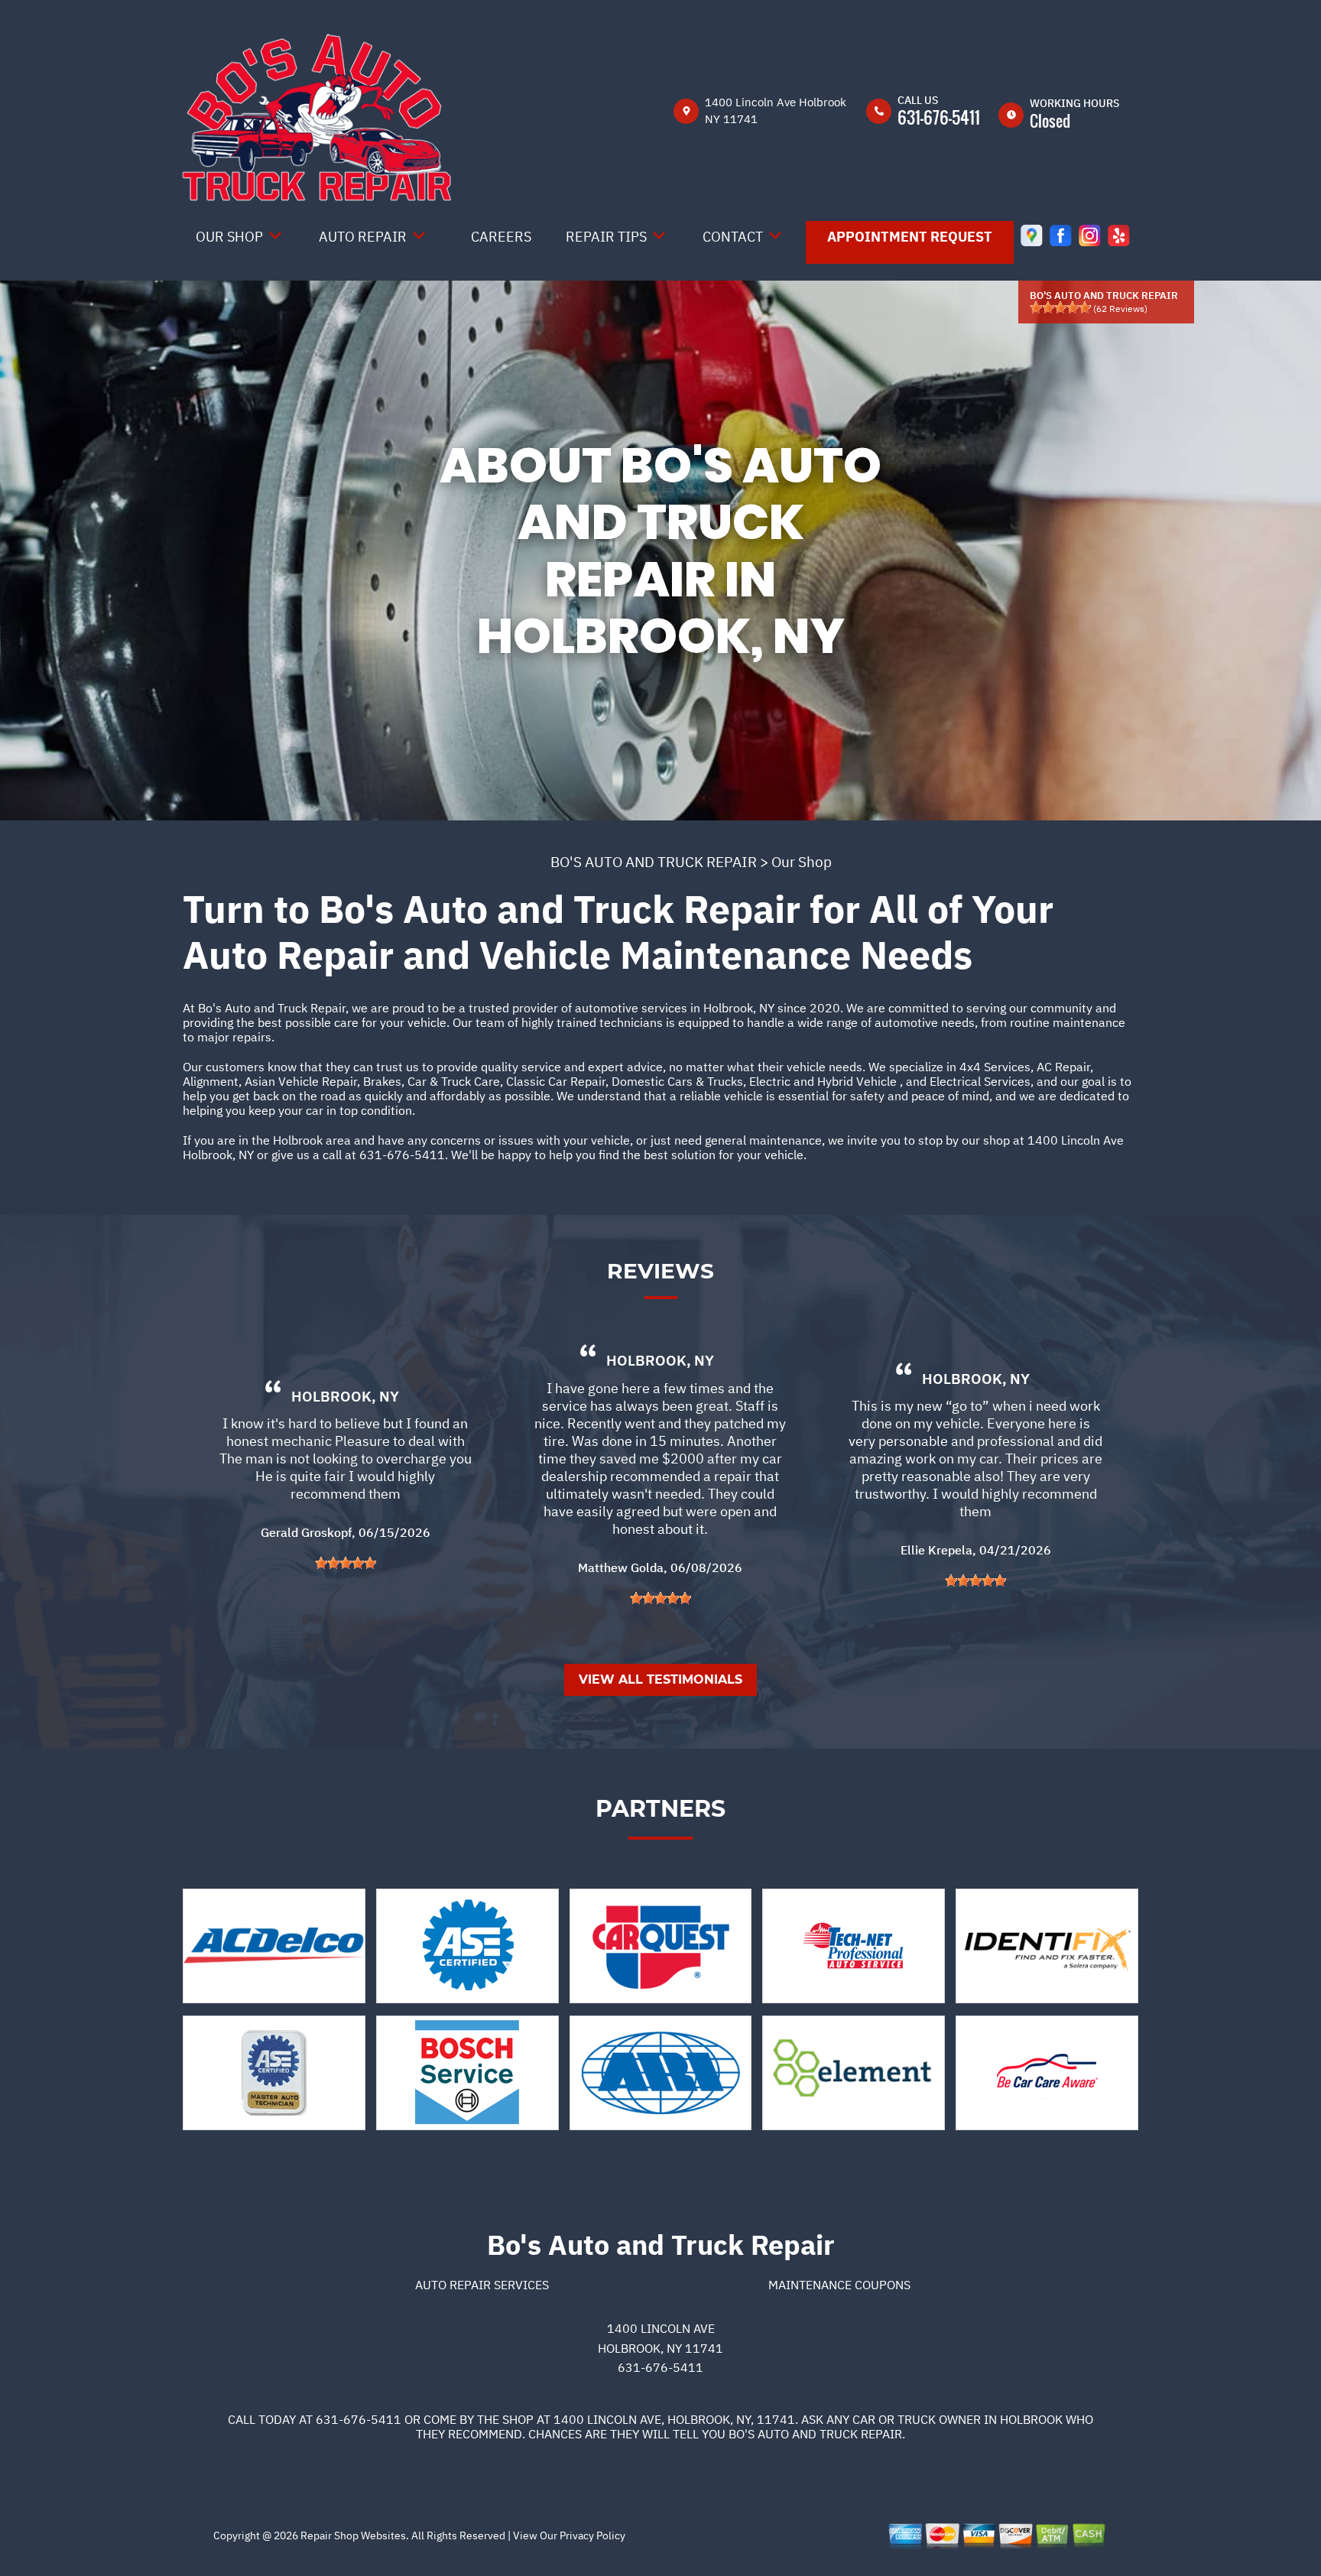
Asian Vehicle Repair (301, 1081)
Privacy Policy (592, 2535)
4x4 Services (995, 1067)
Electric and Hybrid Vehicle (824, 1081)
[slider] (1060, 307)
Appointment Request (910, 237)
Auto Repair (363, 237)
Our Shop (229, 237)
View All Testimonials (660, 1679)
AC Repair (1063, 1067)
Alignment (211, 1081)
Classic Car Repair (556, 1081)
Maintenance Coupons (839, 2285)
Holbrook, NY (345, 1396)
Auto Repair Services (482, 2285)
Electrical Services (980, 1081)
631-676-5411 (939, 117)
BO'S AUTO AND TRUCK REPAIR (654, 862)
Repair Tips (606, 237)
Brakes (382, 1081)
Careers (501, 237)
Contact (733, 237)
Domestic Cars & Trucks (677, 1081)
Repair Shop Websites (352, 2535)
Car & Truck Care (454, 1081)
